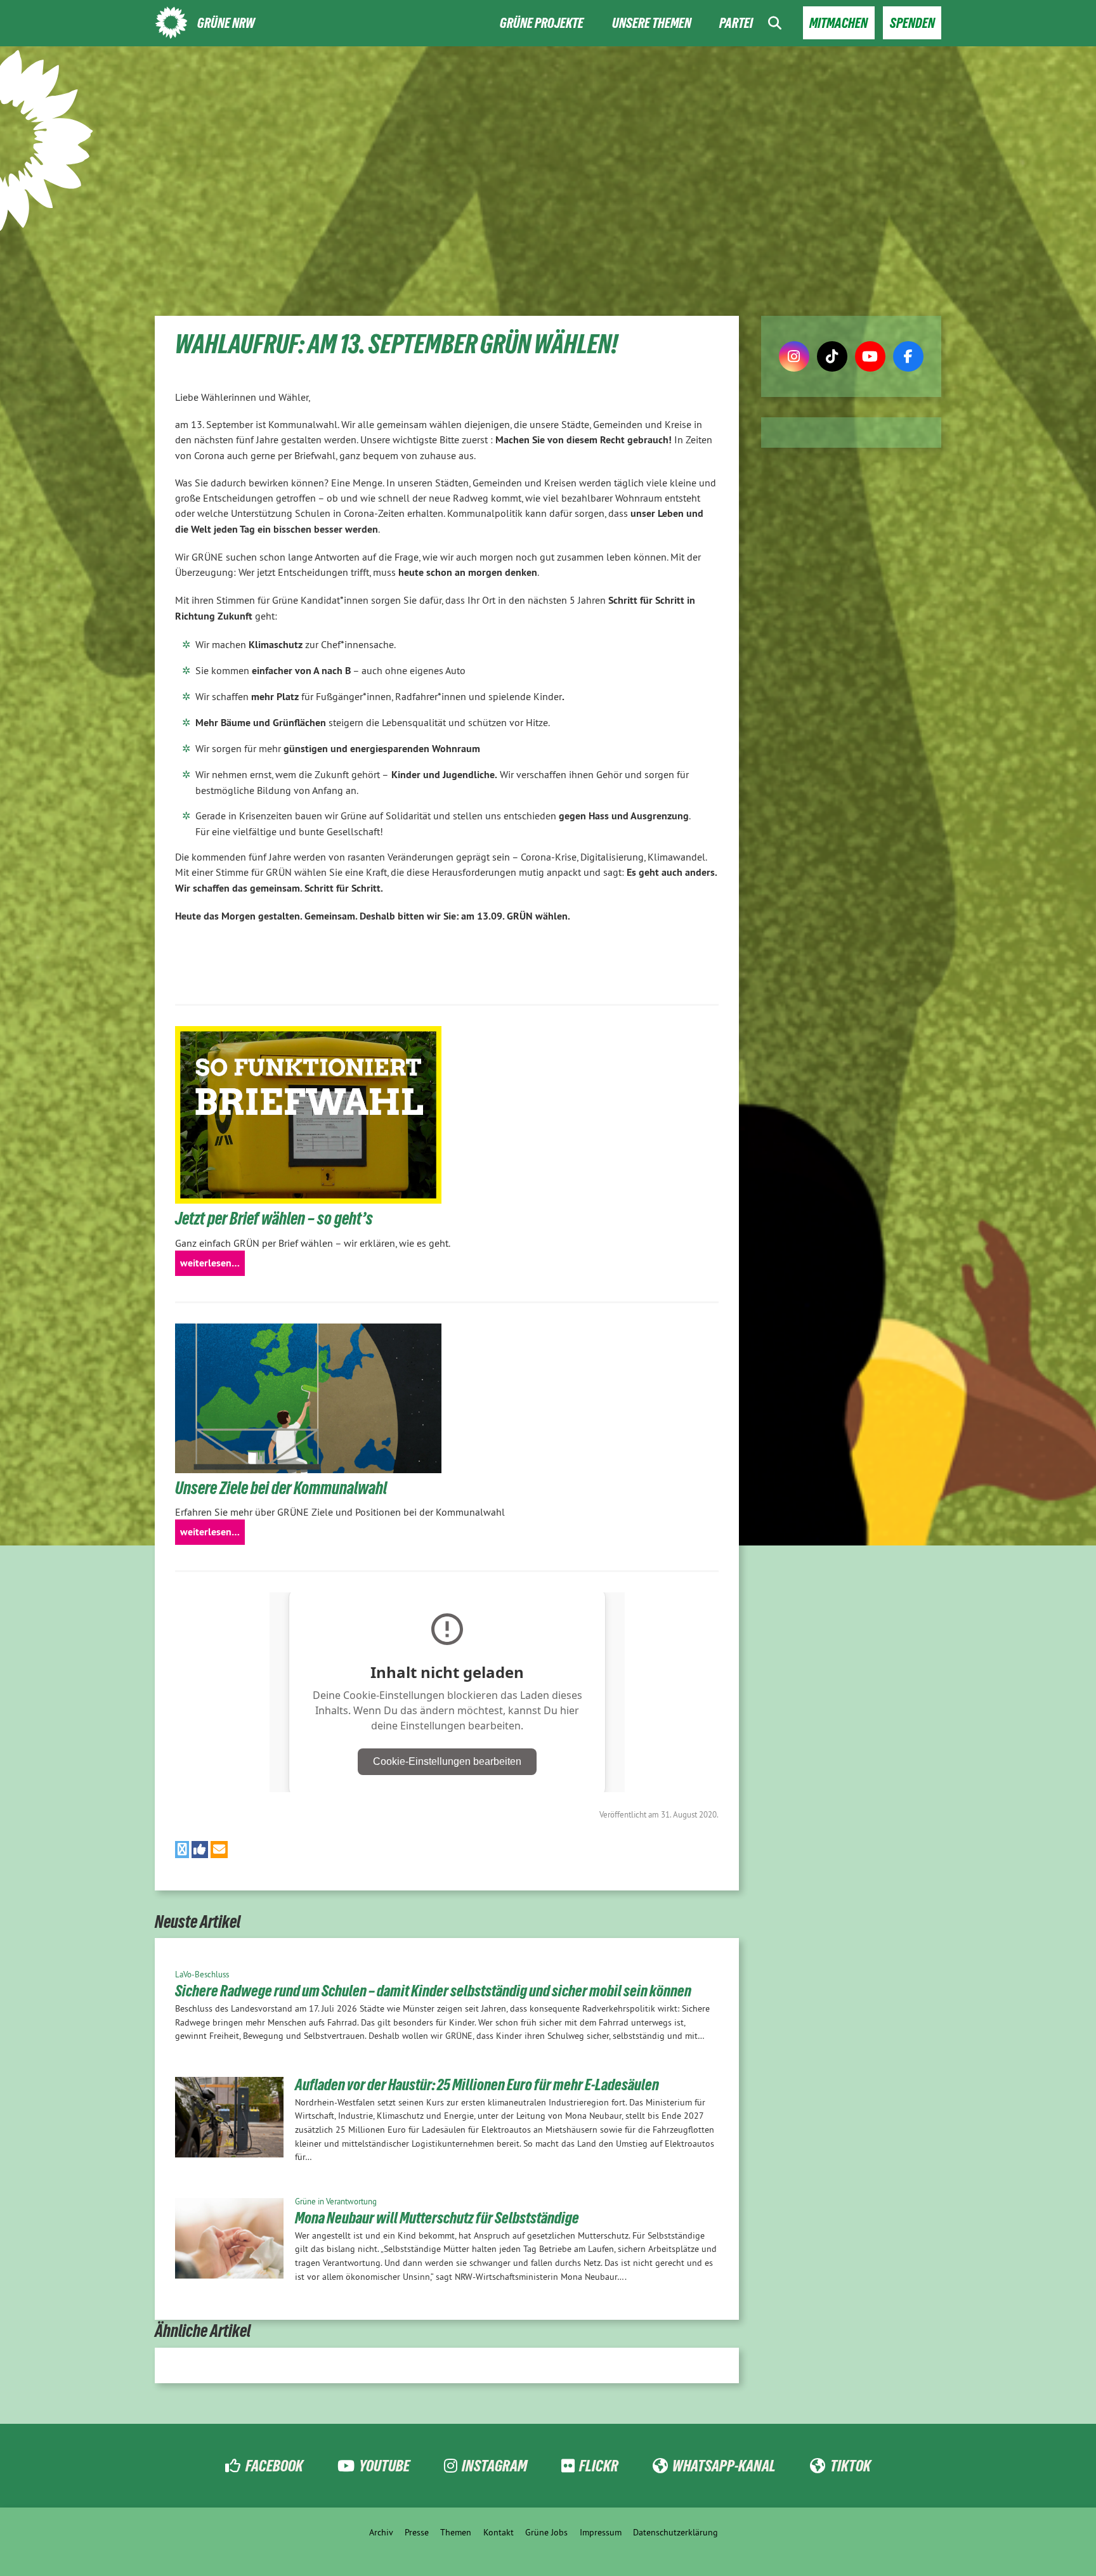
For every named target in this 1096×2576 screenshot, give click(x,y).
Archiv (381, 2532)
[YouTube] (870, 356)
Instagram (494, 2466)
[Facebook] (908, 356)
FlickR (599, 2466)
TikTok (850, 2466)
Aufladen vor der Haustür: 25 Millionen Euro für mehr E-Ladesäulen (477, 2085)
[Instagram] (794, 356)
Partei (736, 23)
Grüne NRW (226, 23)
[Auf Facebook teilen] (200, 1850)
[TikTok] (832, 356)
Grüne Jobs (546, 2532)
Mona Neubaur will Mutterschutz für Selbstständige (437, 2218)
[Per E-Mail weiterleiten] (219, 1850)
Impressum (601, 2532)
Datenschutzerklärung (675, 2532)
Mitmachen (838, 23)
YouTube (384, 2466)
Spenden (912, 23)
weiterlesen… (210, 1263)
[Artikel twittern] (182, 1850)
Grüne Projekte (542, 23)
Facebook (274, 2466)
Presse (417, 2532)
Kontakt (499, 2532)
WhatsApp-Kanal (724, 2466)
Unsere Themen (652, 23)
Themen (456, 2532)
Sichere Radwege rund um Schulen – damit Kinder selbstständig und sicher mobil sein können (433, 1991)
